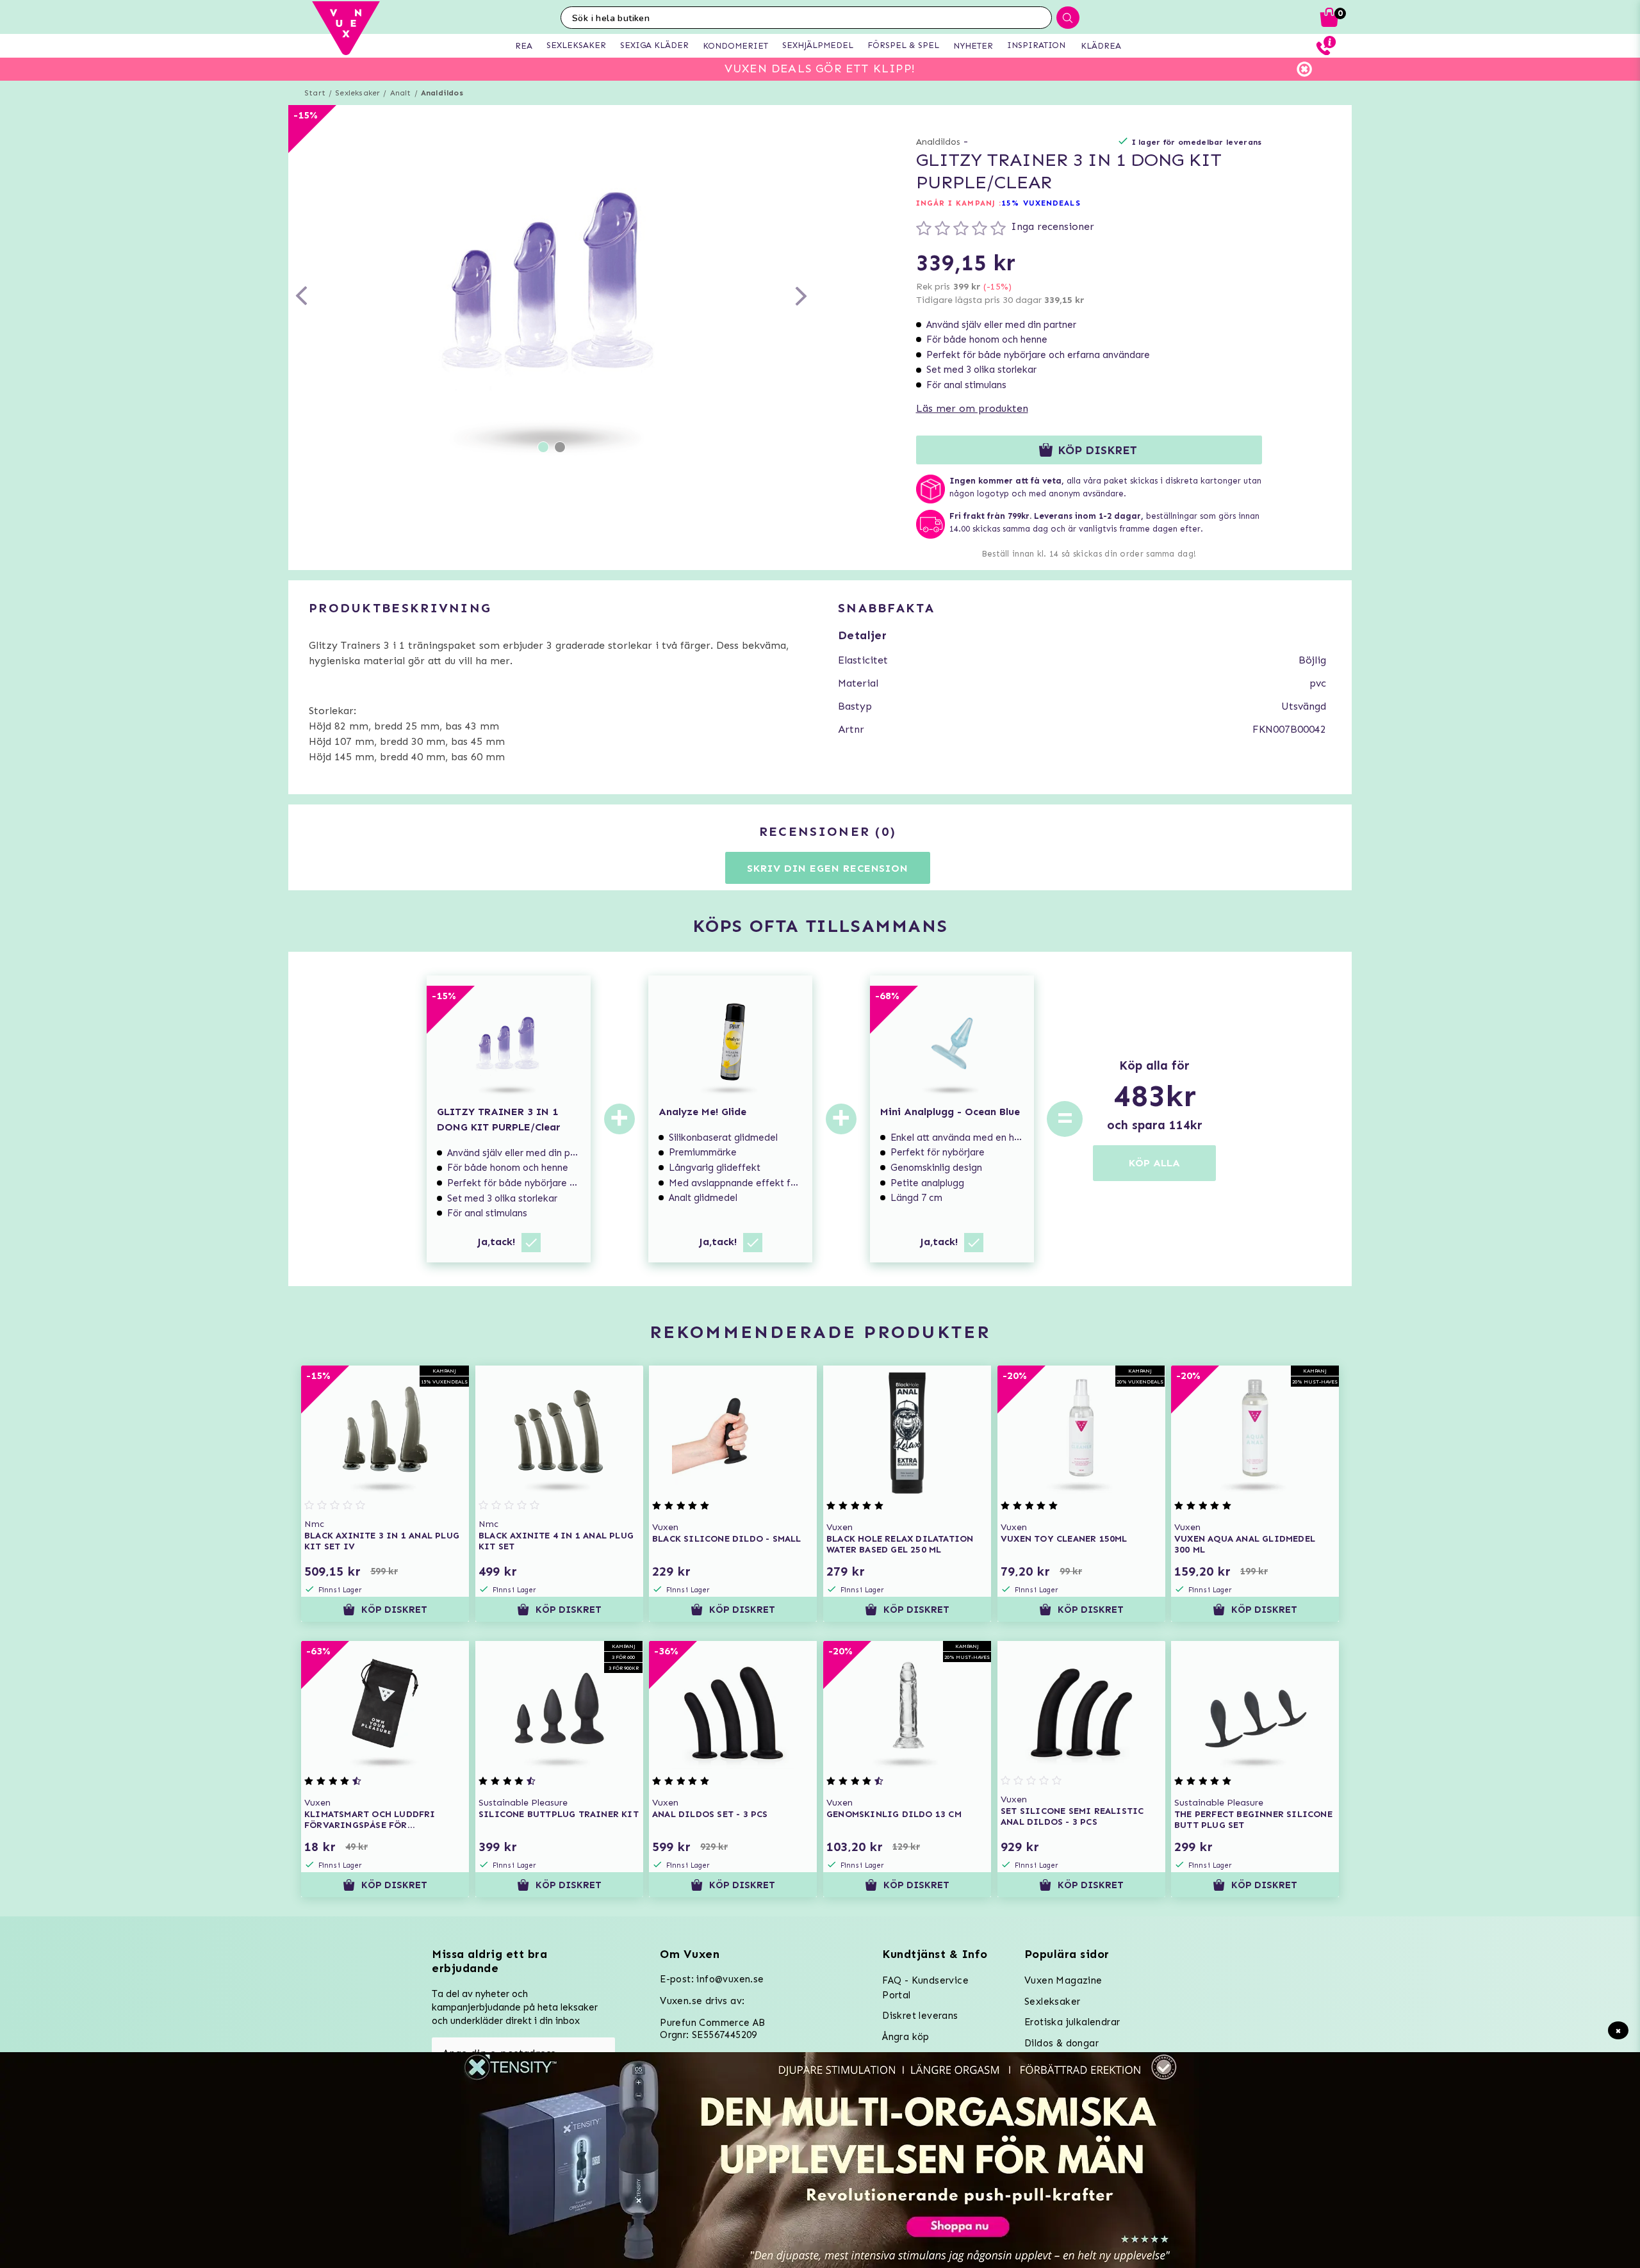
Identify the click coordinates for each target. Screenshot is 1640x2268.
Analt (401, 93)
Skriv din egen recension (827, 868)
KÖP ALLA (1154, 1163)
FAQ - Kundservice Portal (925, 1988)
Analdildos (442, 93)
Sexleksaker (357, 93)
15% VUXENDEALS (1041, 203)
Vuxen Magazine (1063, 1980)
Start (315, 93)
